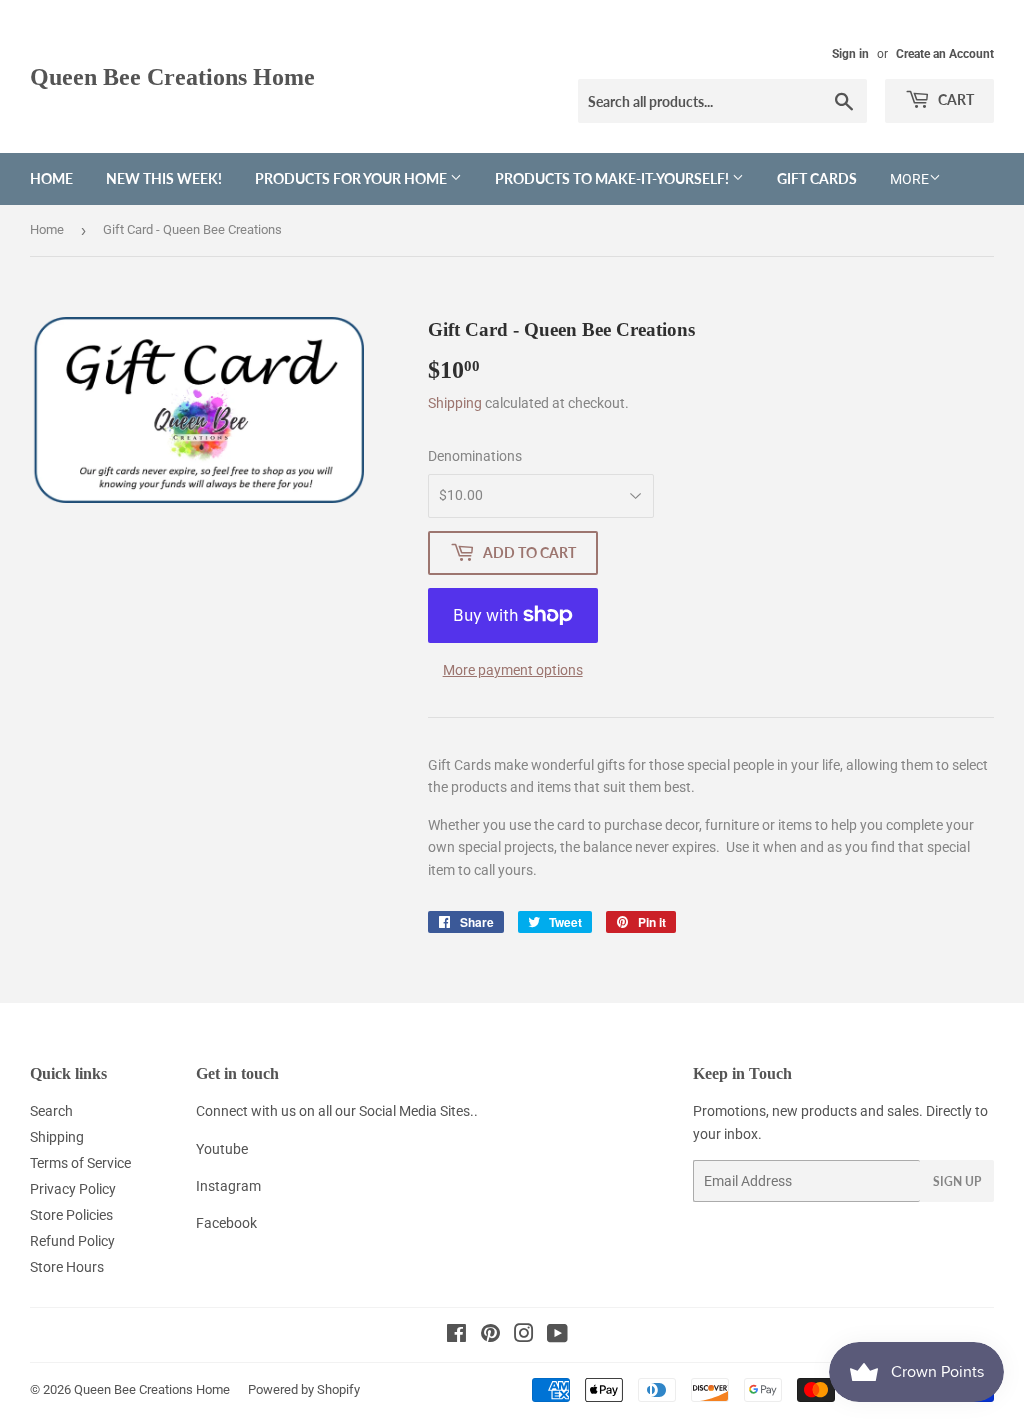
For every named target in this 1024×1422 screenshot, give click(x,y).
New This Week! (164, 178)
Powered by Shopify (304, 1389)
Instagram (228, 1186)
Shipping (455, 403)
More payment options (513, 670)
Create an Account (945, 54)
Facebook (226, 1223)
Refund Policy (72, 1241)
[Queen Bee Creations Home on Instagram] (524, 1336)
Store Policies (71, 1215)
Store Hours (67, 1267)
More (909, 179)
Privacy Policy (73, 1189)
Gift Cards (817, 178)
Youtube (222, 1149)
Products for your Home (352, 178)
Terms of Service (80, 1163)
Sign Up (957, 1181)
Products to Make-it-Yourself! (613, 178)
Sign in (850, 54)
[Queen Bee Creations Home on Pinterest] (490, 1336)
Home (51, 178)
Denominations (475, 456)
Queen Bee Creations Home (172, 76)
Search (51, 1111)
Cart (954, 99)
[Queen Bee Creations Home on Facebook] (456, 1336)
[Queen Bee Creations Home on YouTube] (557, 1336)
